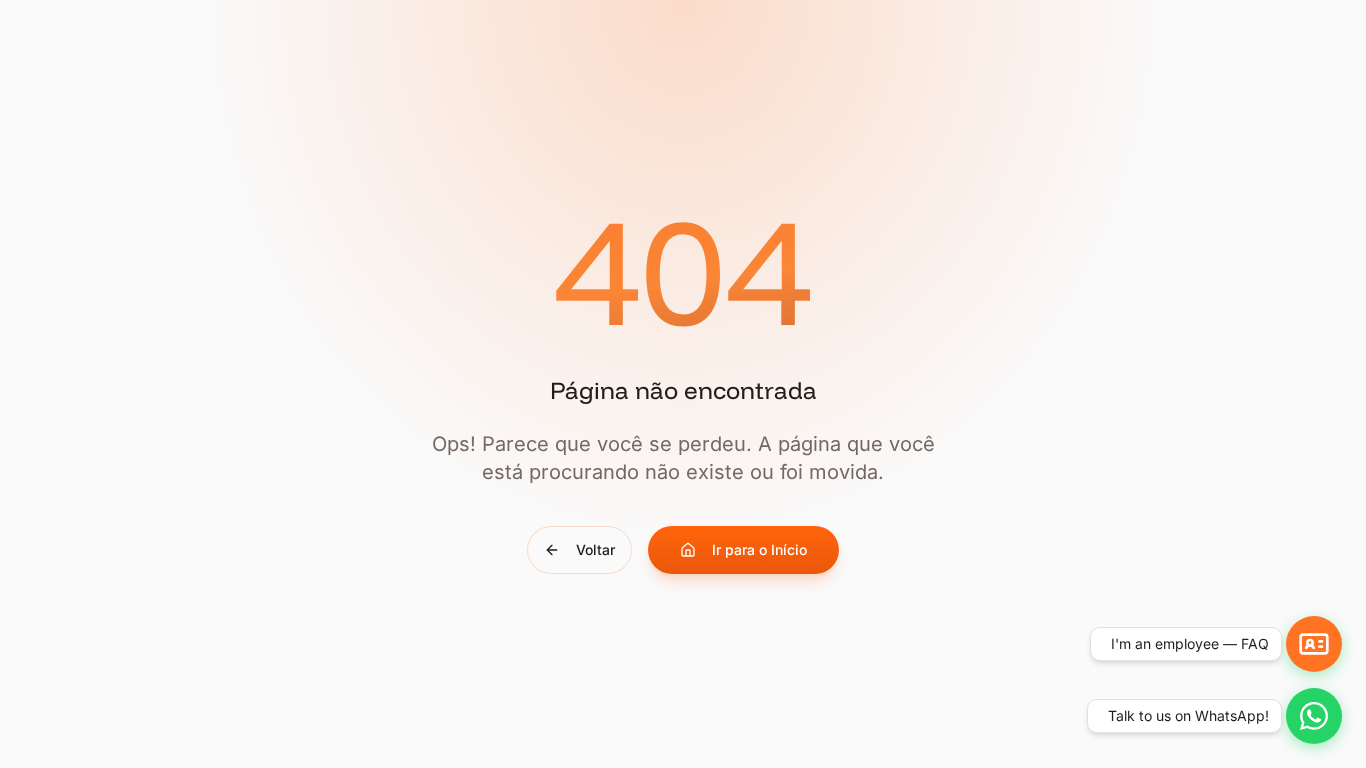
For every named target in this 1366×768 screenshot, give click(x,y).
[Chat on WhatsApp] (1314, 716)
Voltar (595, 549)
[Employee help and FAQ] (1314, 644)
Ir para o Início (759, 549)
